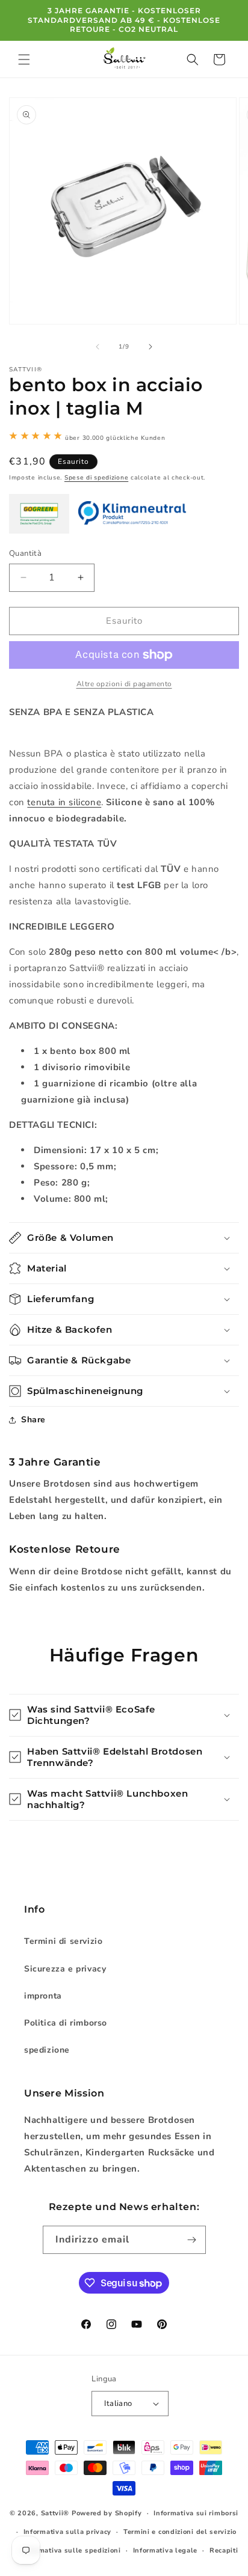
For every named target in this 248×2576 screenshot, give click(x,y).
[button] (24, 59)
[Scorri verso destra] (150, 347)
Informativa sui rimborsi (196, 2513)
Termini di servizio (63, 1941)
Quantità (25, 553)
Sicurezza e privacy (65, 1969)
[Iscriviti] (192, 2240)
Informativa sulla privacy (68, 2532)
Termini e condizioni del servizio (180, 2532)
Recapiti (224, 2550)
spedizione (47, 2050)
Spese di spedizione (96, 478)
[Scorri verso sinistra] (98, 347)
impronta (43, 1996)
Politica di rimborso (66, 2023)
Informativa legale (166, 2550)
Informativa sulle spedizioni (71, 2550)
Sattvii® (55, 2513)
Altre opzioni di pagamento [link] (124, 684)
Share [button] (33, 1420)
